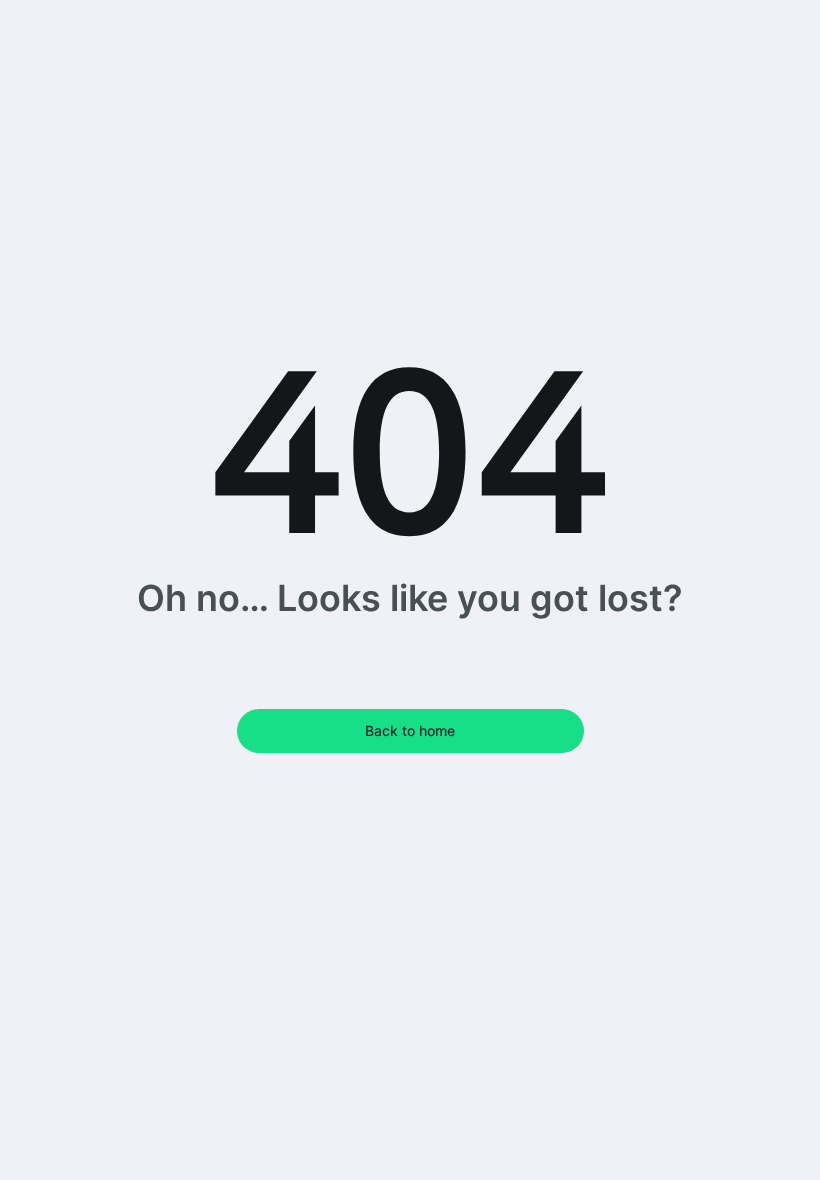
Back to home (410, 730)
